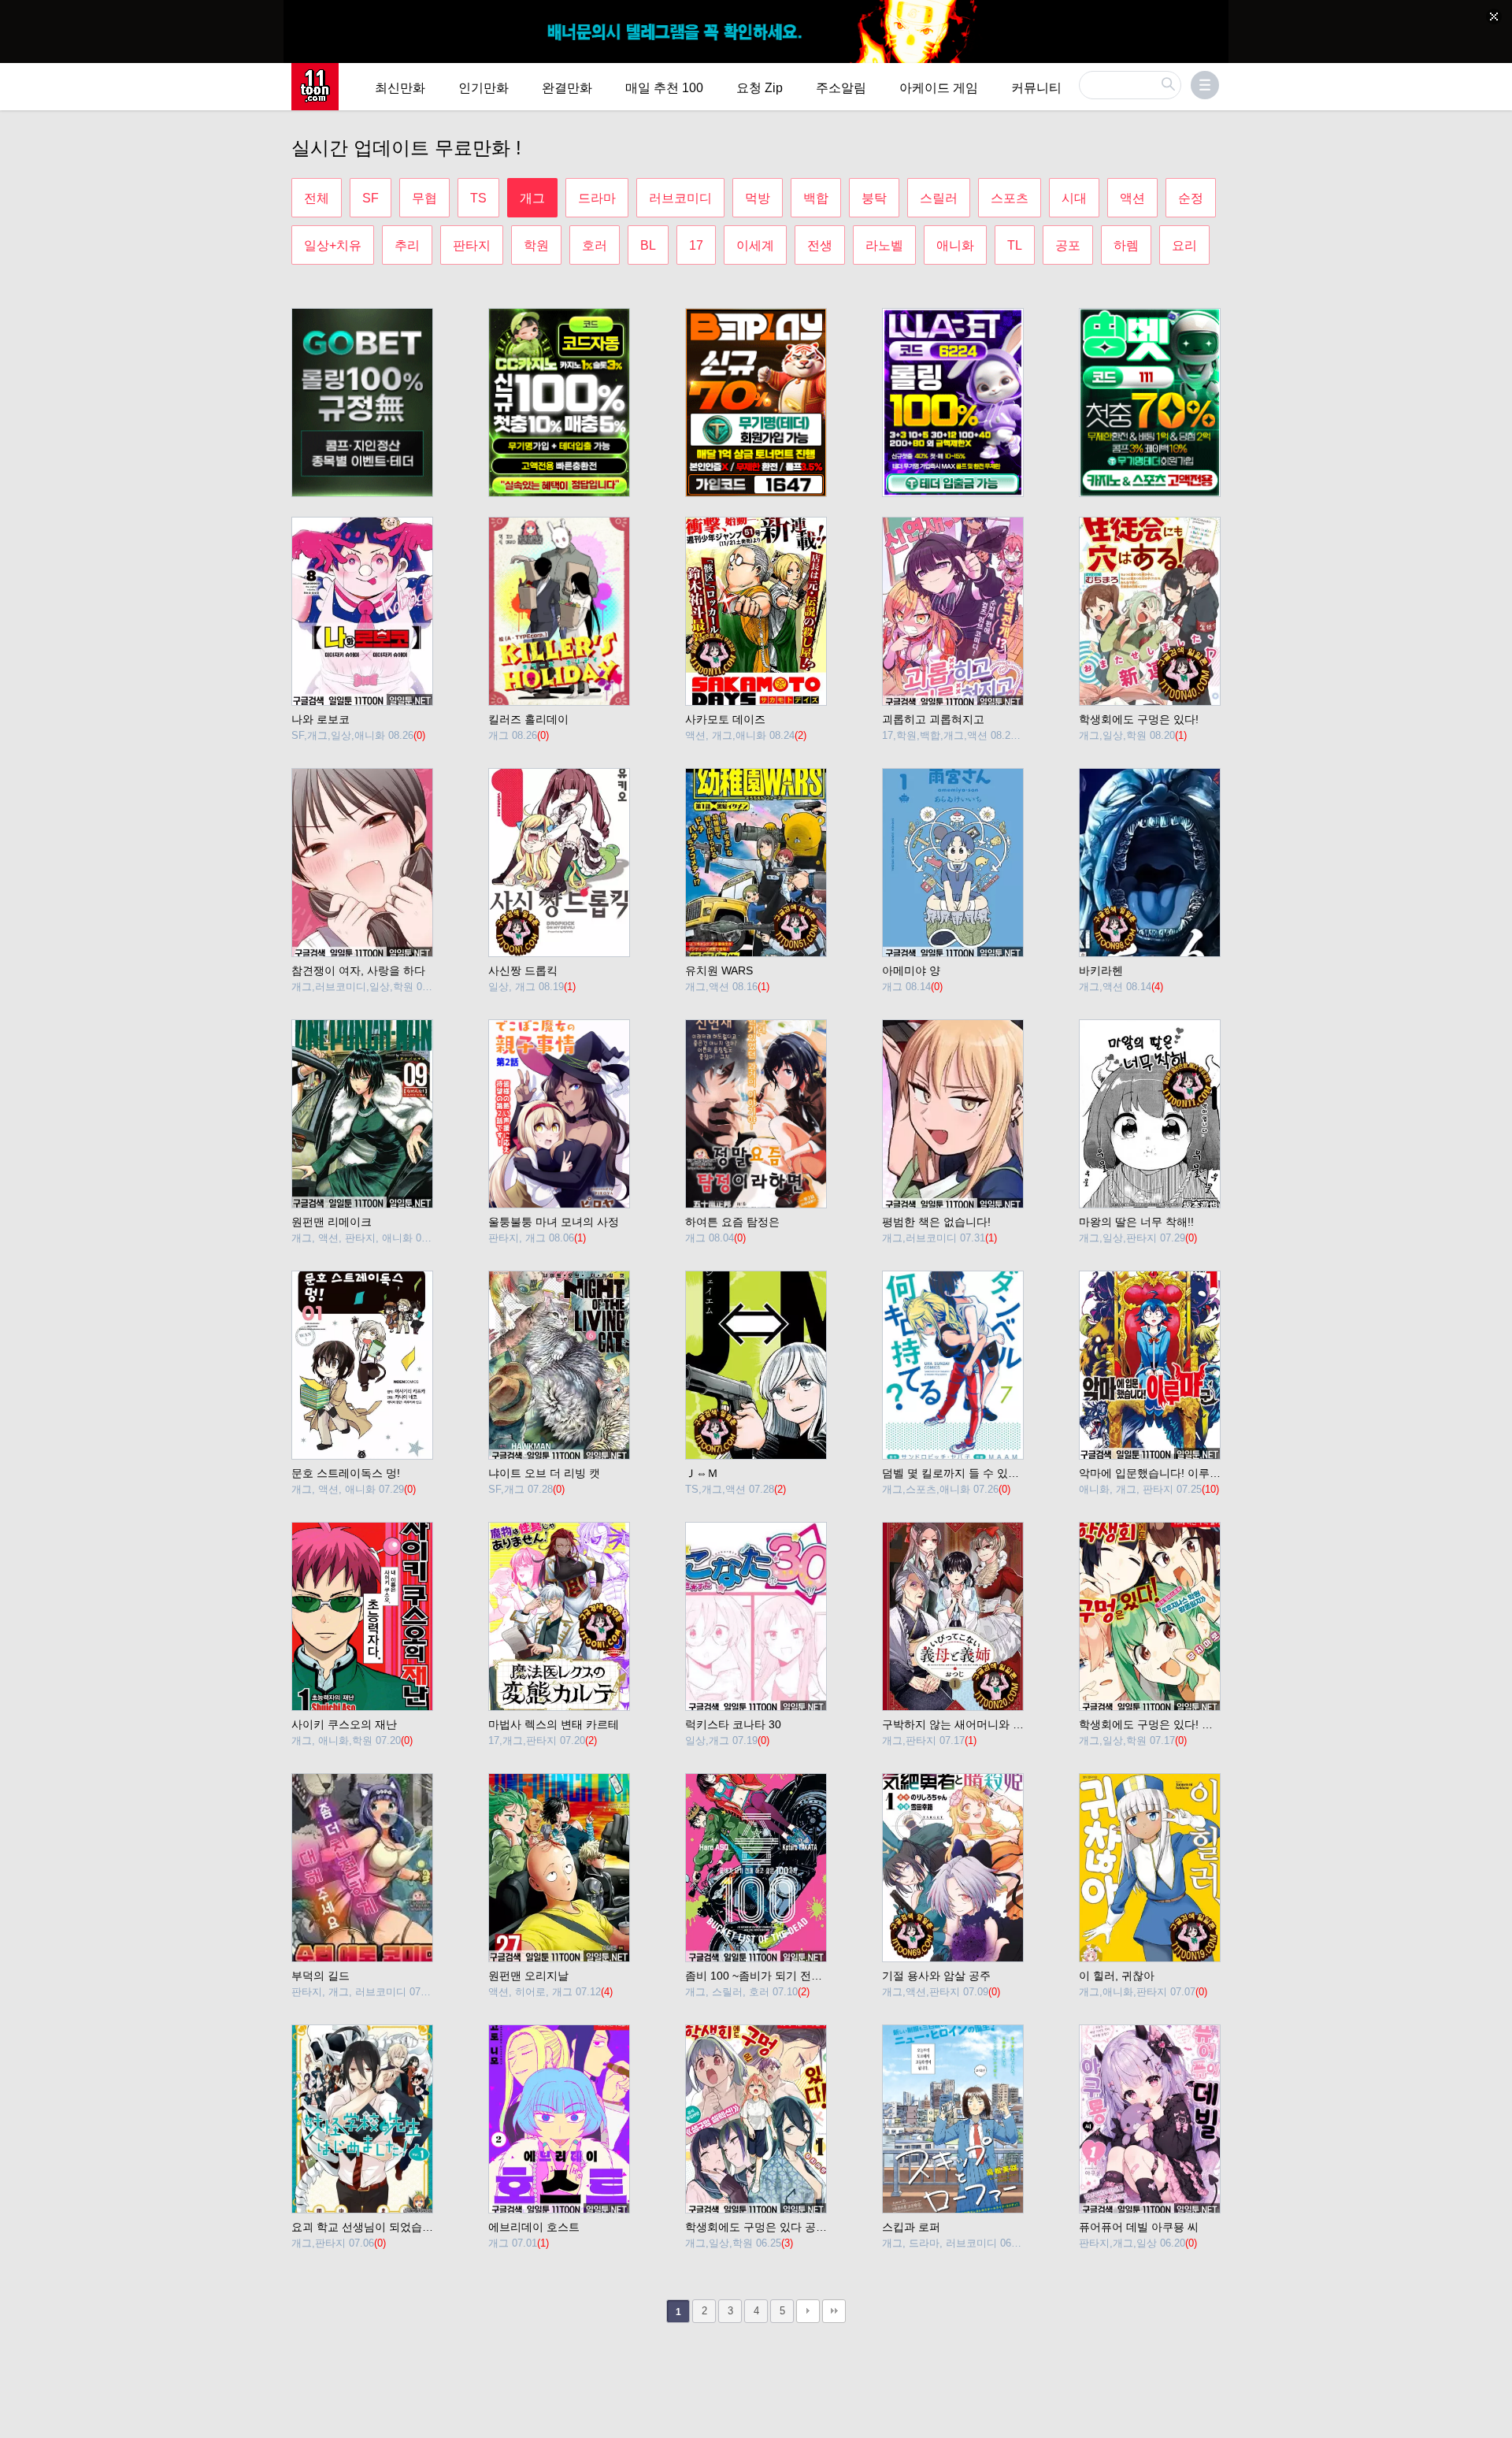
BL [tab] (648, 245)
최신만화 (400, 88)
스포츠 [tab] (1010, 198)
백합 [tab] (816, 198)
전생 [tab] (820, 245)
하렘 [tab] (1126, 245)
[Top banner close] (1494, 17)
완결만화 (567, 88)
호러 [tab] (595, 245)
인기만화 (484, 88)
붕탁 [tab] (874, 198)
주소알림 (841, 88)
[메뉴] (1205, 85)
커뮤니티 (1036, 88)
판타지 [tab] (472, 245)
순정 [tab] (1191, 198)
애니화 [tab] (955, 245)
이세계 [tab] (755, 245)
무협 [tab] (424, 198)
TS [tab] (478, 198)
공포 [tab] (1068, 245)
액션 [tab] (1132, 198)
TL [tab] (1015, 245)
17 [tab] (696, 245)
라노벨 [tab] (884, 245)
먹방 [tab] (758, 198)
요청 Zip (760, 88)
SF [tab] (371, 198)
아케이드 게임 (939, 88)
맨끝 (834, 2311)
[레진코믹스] (315, 87)
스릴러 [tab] (939, 198)
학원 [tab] (536, 245)
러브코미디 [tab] (680, 198)
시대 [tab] (1074, 198)
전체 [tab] (317, 198)
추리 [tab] (407, 245)
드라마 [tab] (597, 198)
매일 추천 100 (664, 88)
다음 (808, 2311)
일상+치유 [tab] (333, 245)
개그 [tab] (532, 198)
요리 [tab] (1184, 245)
